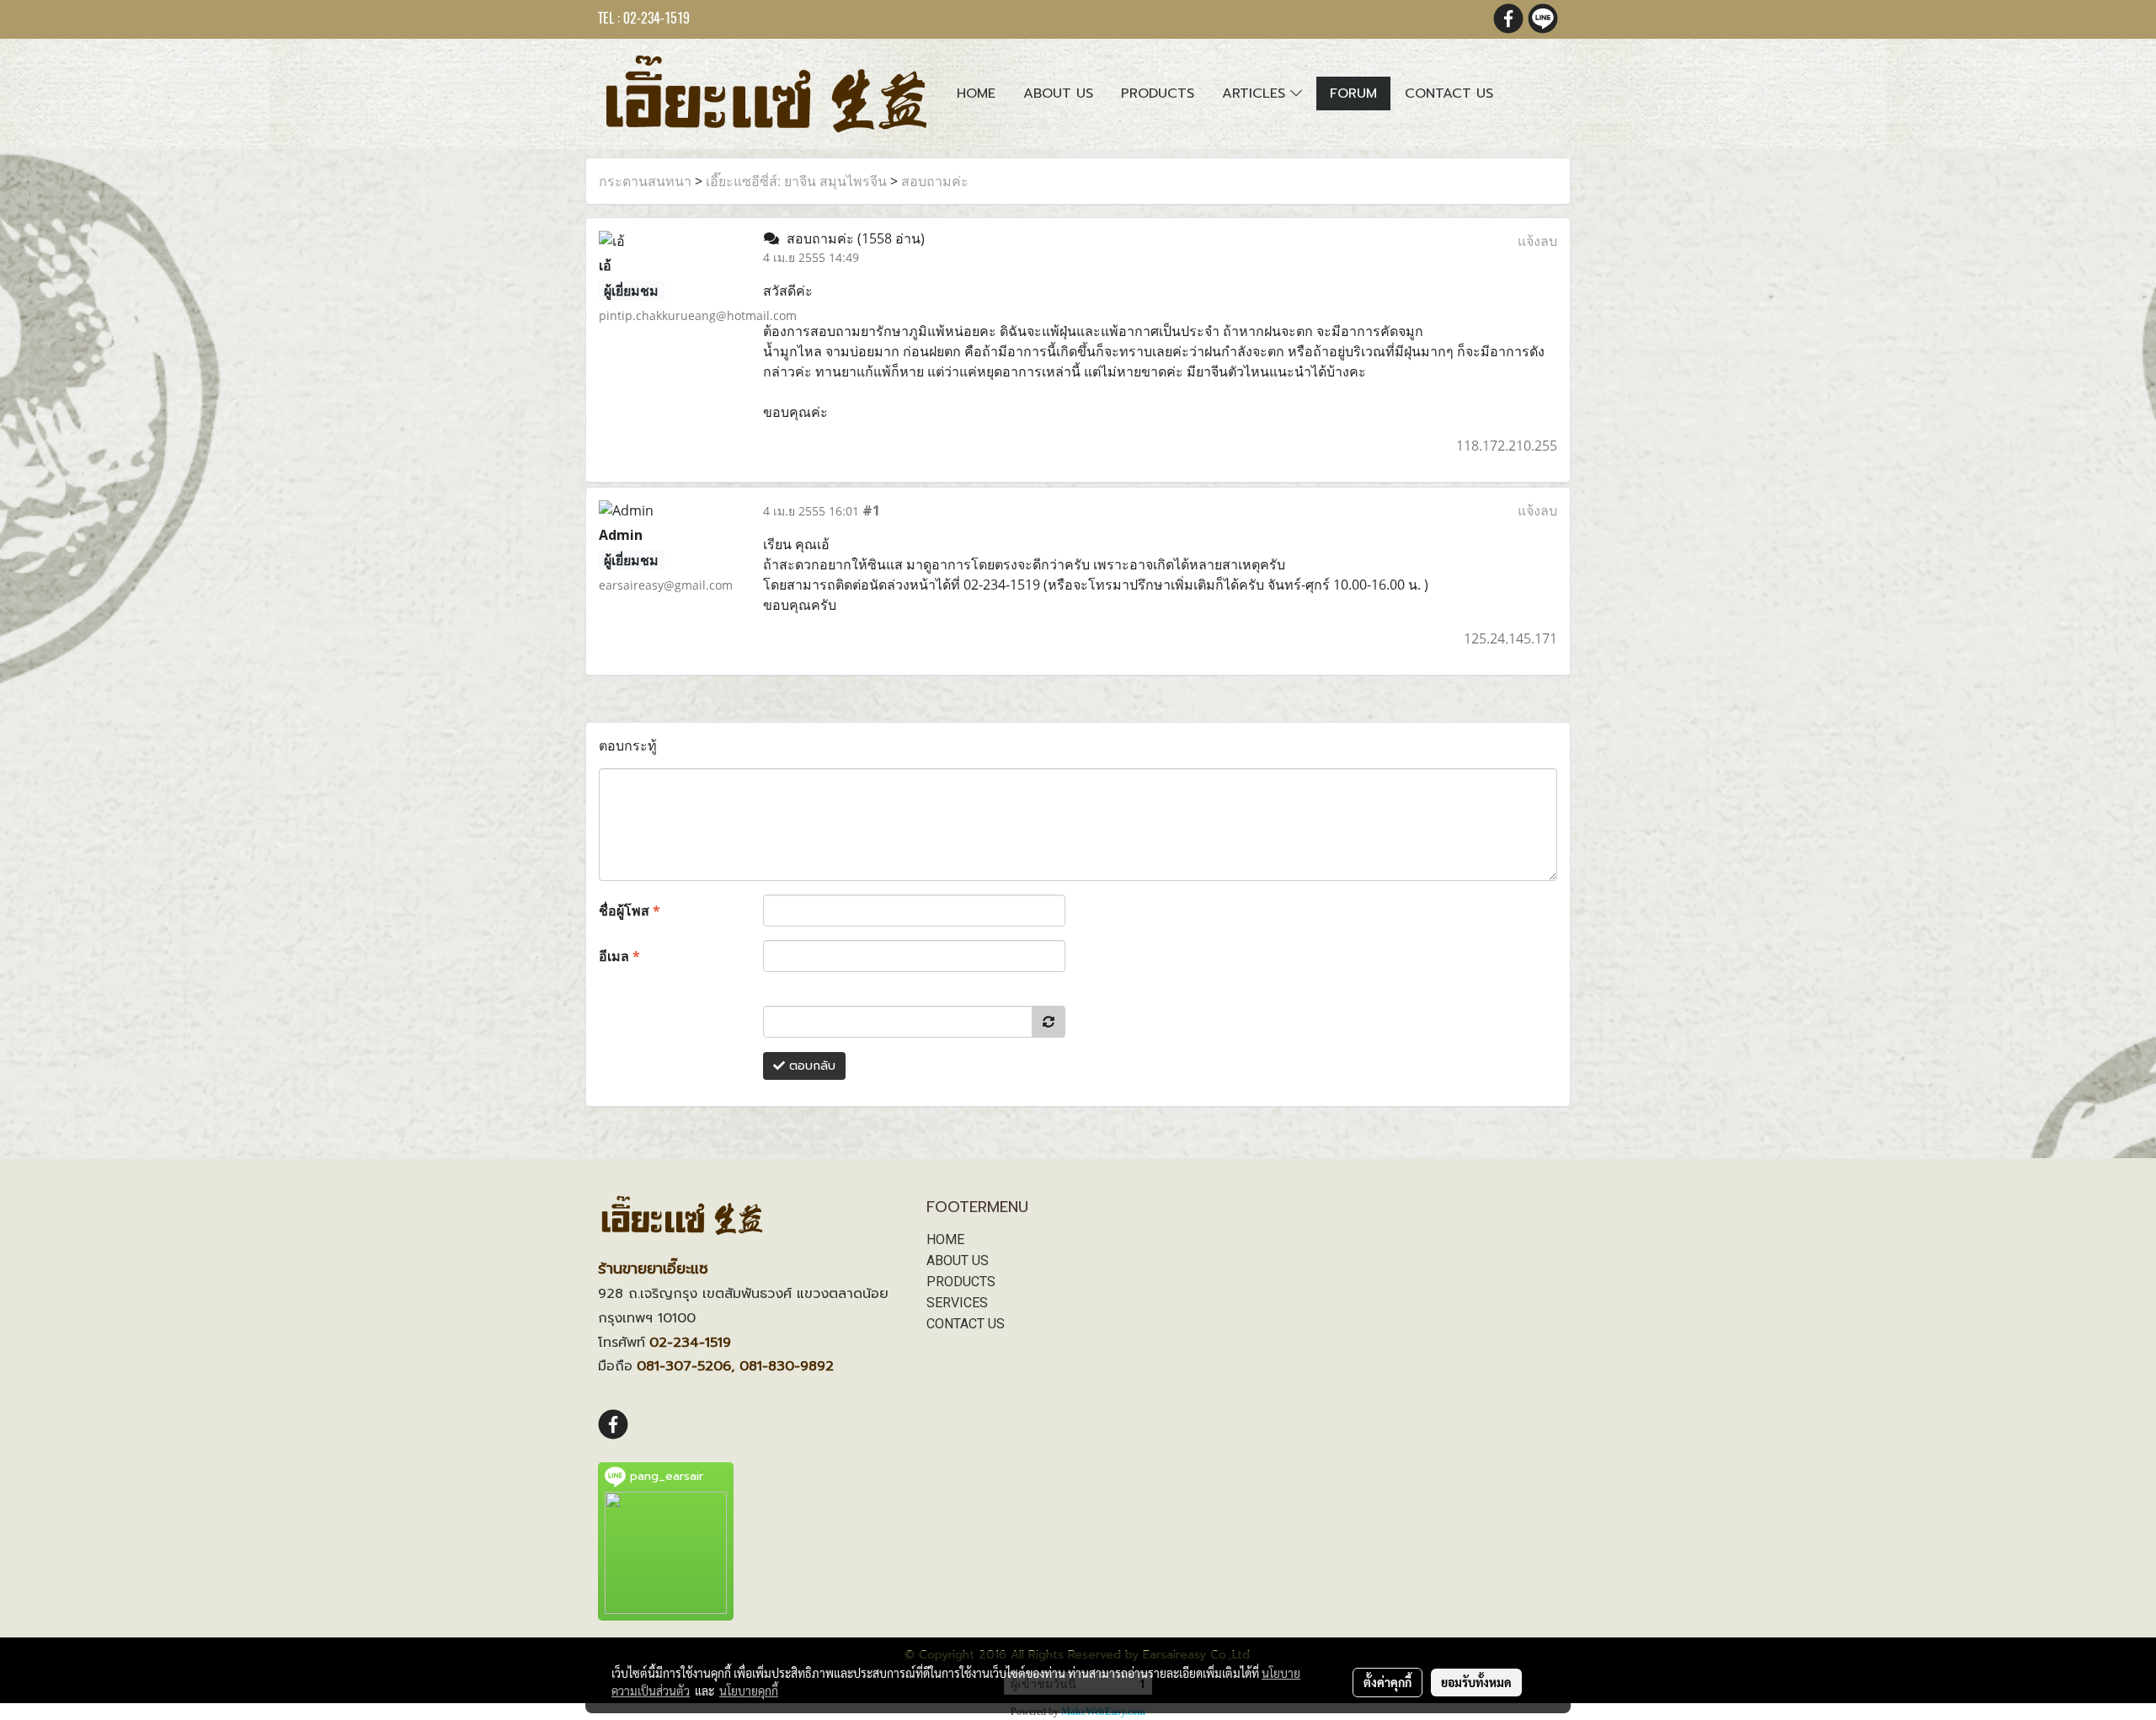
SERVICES (957, 1303)
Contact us (1449, 93)
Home (976, 93)
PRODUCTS (961, 1282)
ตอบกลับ (810, 1066)
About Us (1058, 93)
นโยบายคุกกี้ (749, 1691)
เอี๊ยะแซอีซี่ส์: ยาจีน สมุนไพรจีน (796, 181)
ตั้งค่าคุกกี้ (1388, 1682)
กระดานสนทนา (645, 181)
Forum (1353, 93)
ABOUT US (958, 1261)
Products (1158, 93)
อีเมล (619, 956)
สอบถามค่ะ (935, 181)
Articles (1256, 93)
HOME (945, 1239)
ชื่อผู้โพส (630, 911)
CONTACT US (966, 1324)
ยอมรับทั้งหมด (1476, 1682)
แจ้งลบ (1537, 241)
